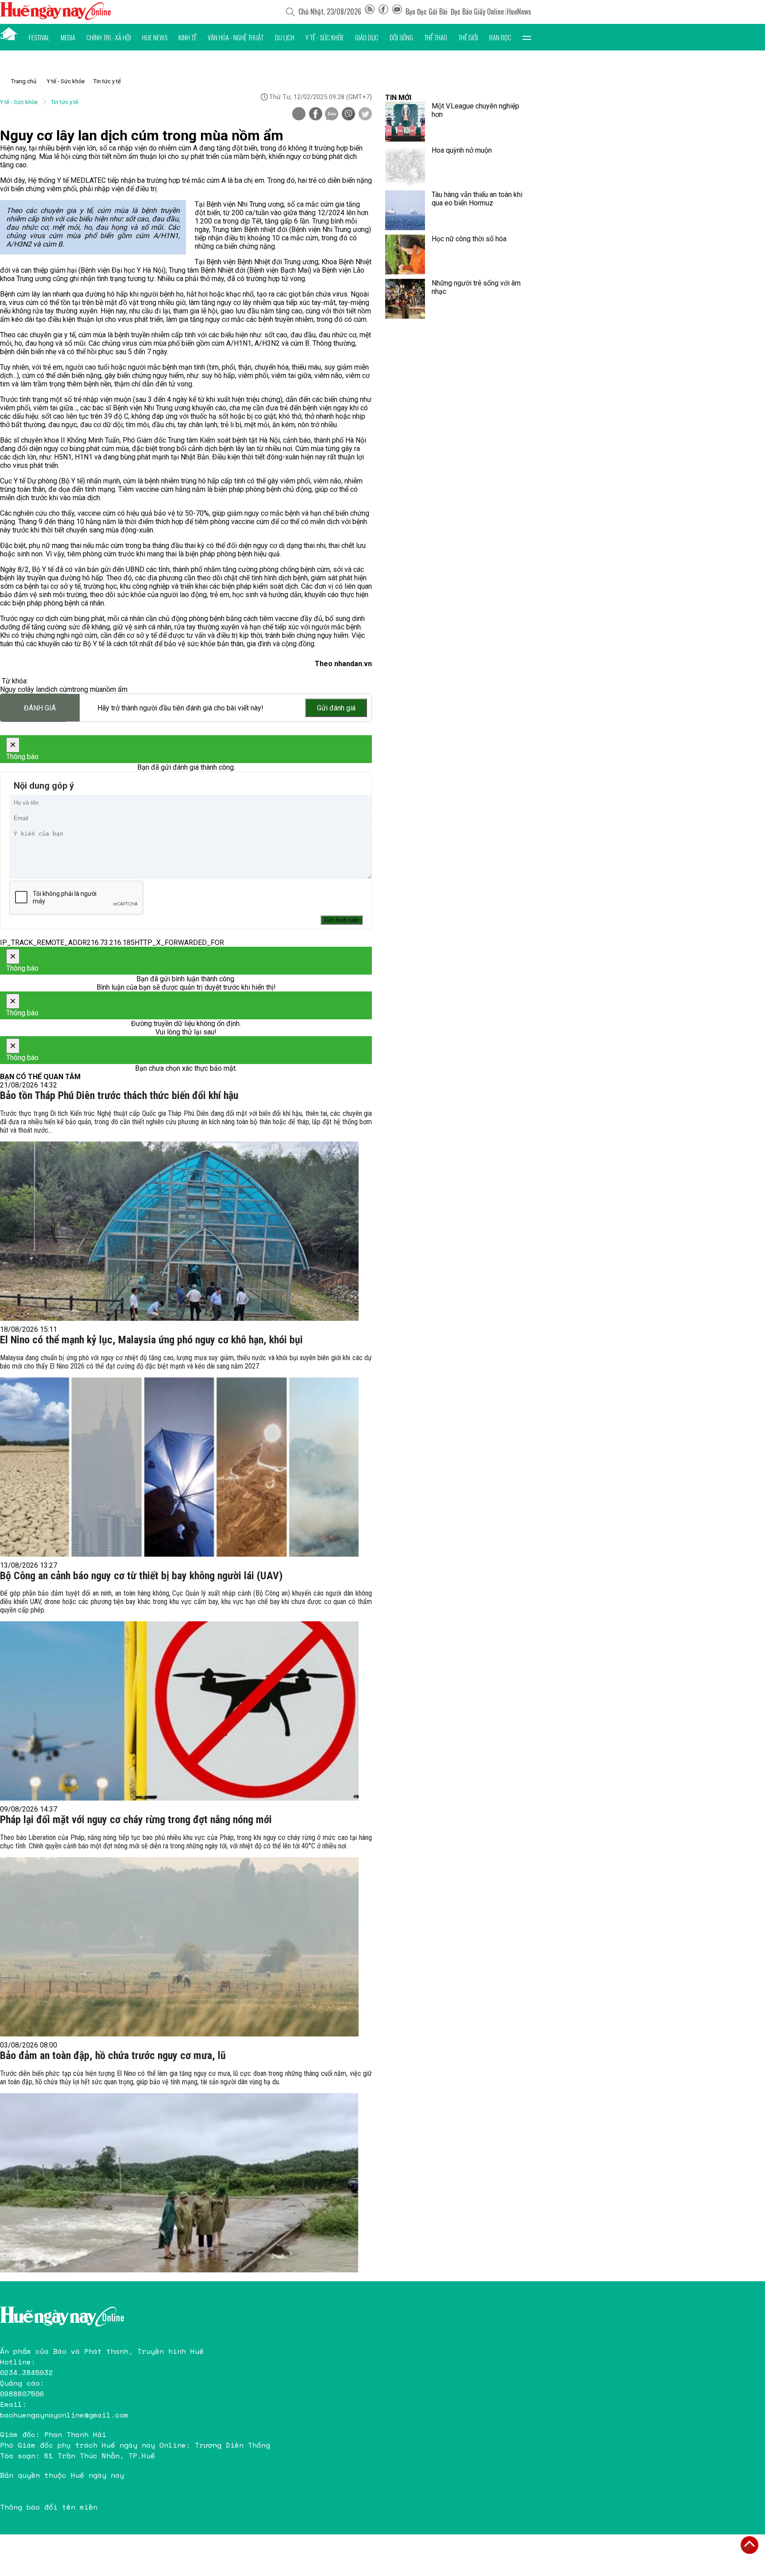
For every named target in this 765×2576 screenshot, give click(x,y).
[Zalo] (332, 115)
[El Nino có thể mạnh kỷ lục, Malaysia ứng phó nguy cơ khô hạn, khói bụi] (179, 1467)
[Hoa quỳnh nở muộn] (405, 166)
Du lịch (285, 37)
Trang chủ (24, 81)
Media (68, 37)
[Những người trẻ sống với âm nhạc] (405, 299)
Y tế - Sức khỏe (325, 37)
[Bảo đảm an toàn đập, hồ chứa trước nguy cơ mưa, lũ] (179, 2183)
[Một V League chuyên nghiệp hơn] (405, 122)
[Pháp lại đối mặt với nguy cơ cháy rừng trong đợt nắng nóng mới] (179, 1947)
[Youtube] (397, 12)
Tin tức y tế (107, 81)
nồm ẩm (115, 689)
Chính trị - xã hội (109, 37)
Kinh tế (187, 37)
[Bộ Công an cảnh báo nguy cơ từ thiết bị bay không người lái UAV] (179, 1711)
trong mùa (87, 689)
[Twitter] (365, 115)
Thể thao (436, 37)
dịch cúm (58, 689)
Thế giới (468, 37)
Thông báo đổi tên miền (49, 2507)
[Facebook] (383, 12)
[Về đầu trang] (750, 2545)
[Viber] (348, 115)
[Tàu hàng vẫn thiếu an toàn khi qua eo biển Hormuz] (405, 210)
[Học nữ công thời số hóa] (405, 255)
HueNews (519, 12)
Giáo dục (367, 37)
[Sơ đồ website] (370, 12)
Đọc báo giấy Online (477, 12)
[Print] (299, 114)
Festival (39, 37)
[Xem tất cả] (527, 37)
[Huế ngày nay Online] (55, 17)
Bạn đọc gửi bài (427, 12)
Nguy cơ (13, 689)
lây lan (35, 689)
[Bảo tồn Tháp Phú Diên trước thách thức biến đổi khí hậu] (179, 1231)
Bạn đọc (500, 37)
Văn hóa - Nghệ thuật (236, 37)
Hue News (155, 37)
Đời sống (401, 37)
